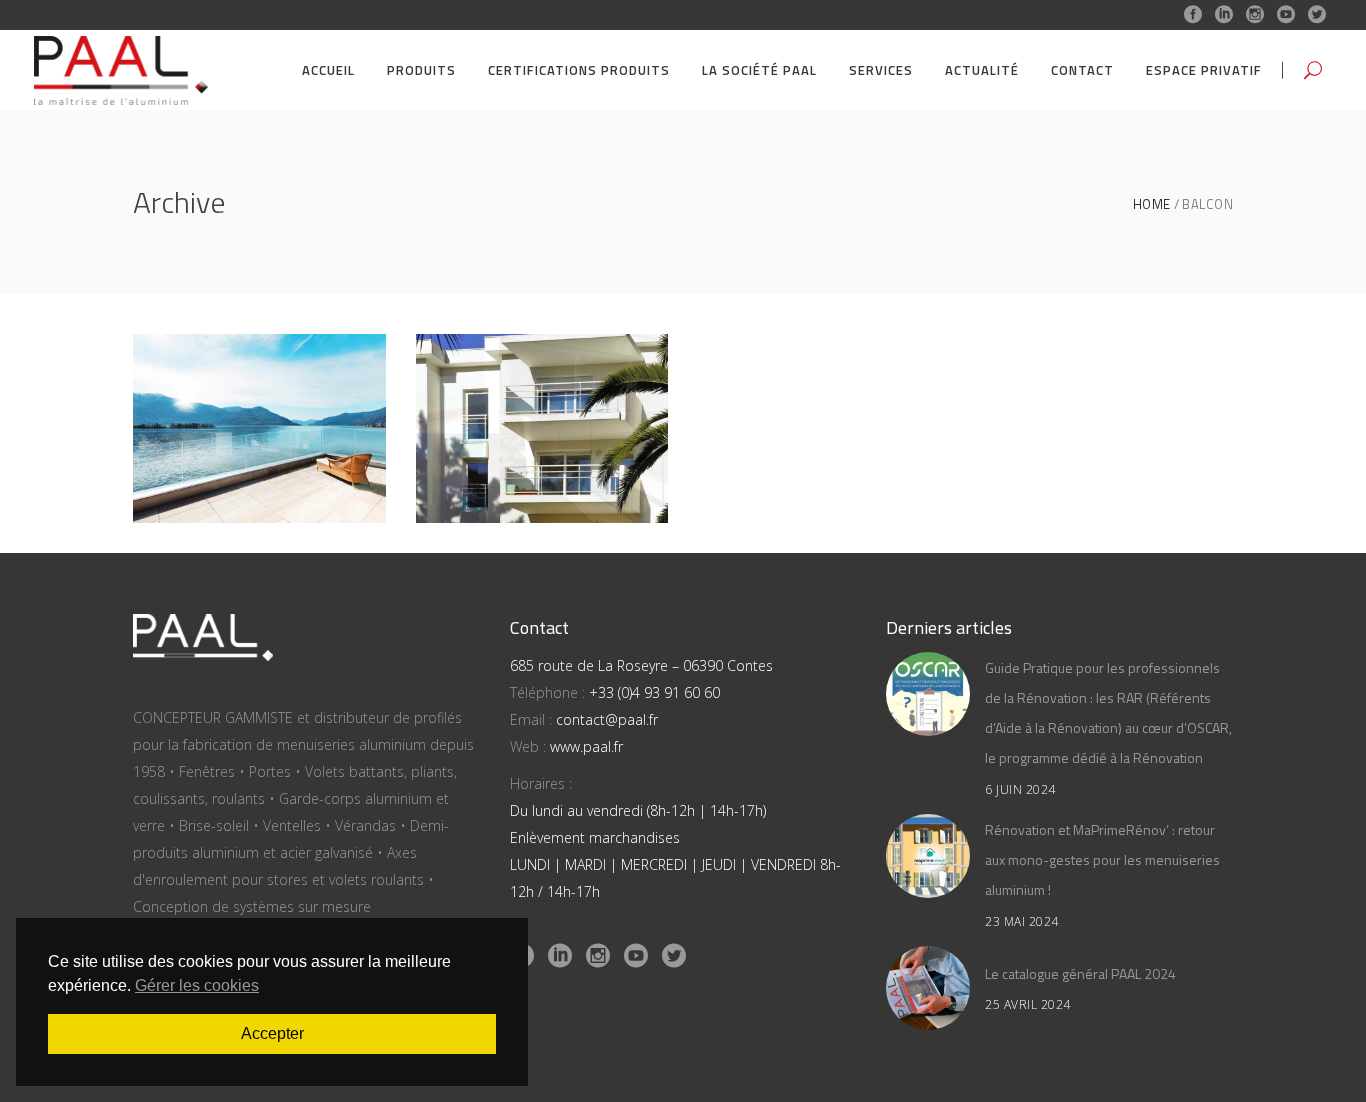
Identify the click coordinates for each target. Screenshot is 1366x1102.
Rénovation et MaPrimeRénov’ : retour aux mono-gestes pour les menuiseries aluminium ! (1102, 859)
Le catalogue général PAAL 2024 (1080, 973)
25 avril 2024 (1028, 1004)
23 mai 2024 (1022, 921)
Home (1152, 204)
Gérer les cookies (197, 985)
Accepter (272, 1033)
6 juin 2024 (1020, 789)
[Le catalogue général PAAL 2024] (928, 988)
